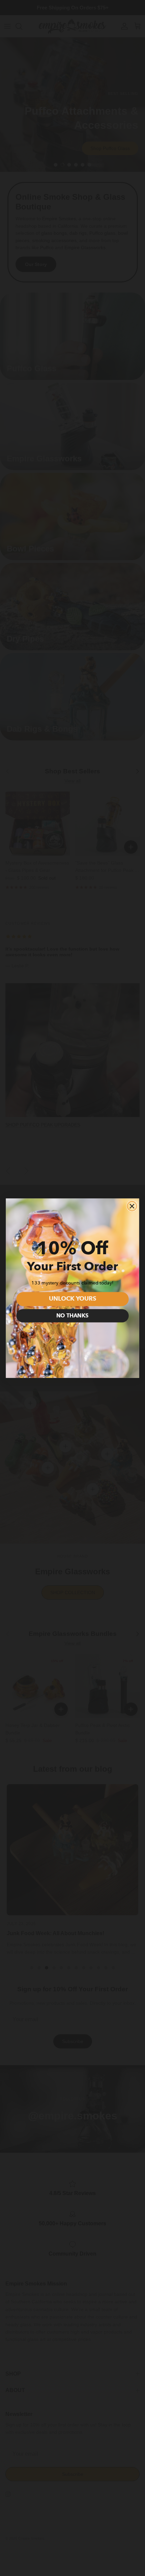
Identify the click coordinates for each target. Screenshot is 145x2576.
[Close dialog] (132, 1206)
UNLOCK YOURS (72, 1299)
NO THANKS (72, 1316)
